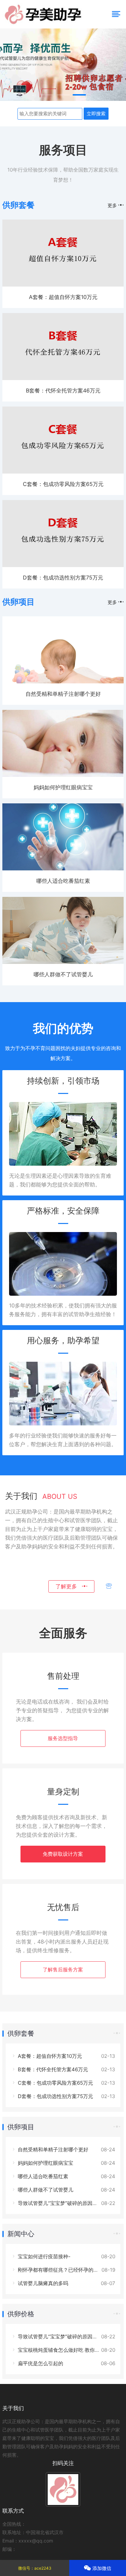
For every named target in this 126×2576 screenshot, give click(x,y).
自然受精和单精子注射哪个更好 (63, 694)
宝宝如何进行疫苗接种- (44, 2256)
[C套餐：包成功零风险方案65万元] (63, 472)
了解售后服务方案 (63, 1970)
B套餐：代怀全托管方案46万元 (63, 390)
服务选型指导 (63, 1738)
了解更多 (69, 1586)
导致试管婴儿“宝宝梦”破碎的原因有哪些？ (65, 2203)
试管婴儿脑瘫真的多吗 (42, 2283)
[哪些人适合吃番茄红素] (63, 869)
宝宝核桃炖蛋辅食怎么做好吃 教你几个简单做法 (71, 2350)
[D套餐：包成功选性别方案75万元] (63, 565)
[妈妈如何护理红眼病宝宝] (63, 775)
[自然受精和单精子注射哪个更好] (63, 682)
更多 (113, 205)
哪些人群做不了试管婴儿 (63, 974)
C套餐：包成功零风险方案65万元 (63, 484)
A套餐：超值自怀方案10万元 (63, 297)
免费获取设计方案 (63, 1854)
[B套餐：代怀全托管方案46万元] (63, 378)
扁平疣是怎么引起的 (40, 2363)
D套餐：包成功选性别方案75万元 (63, 577)
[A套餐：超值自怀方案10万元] (63, 285)
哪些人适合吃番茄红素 (63, 881)
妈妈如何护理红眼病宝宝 (63, 787)
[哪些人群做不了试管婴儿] (63, 962)
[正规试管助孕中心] (63, 65)
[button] (47, 95)
